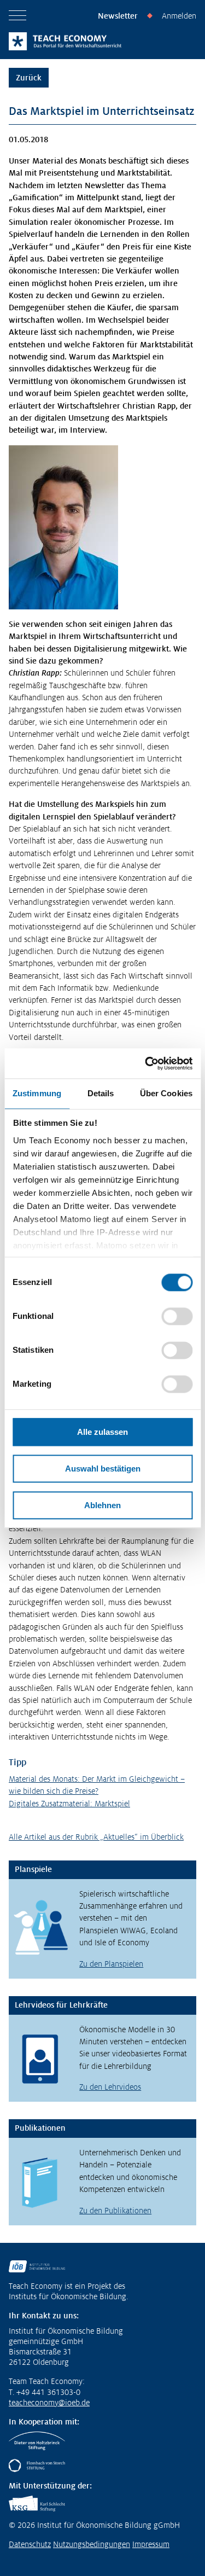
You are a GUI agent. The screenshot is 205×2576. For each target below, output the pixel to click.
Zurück (29, 78)
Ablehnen (102, 1505)
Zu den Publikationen (115, 2211)
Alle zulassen (102, 1432)
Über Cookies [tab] (166, 1093)
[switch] (177, 1316)
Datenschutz (30, 2544)
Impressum (151, 2544)
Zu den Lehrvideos (110, 2087)
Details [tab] (101, 1093)
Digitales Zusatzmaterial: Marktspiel (69, 1804)
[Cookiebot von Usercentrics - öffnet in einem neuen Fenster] (146, 1063)
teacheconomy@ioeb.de (49, 2403)
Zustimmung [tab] (37, 1093)
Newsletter (118, 16)
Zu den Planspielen (111, 1964)
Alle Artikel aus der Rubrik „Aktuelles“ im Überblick (96, 1837)
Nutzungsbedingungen (92, 2544)
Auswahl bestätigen (103, 1469)
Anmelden (179, 16)
